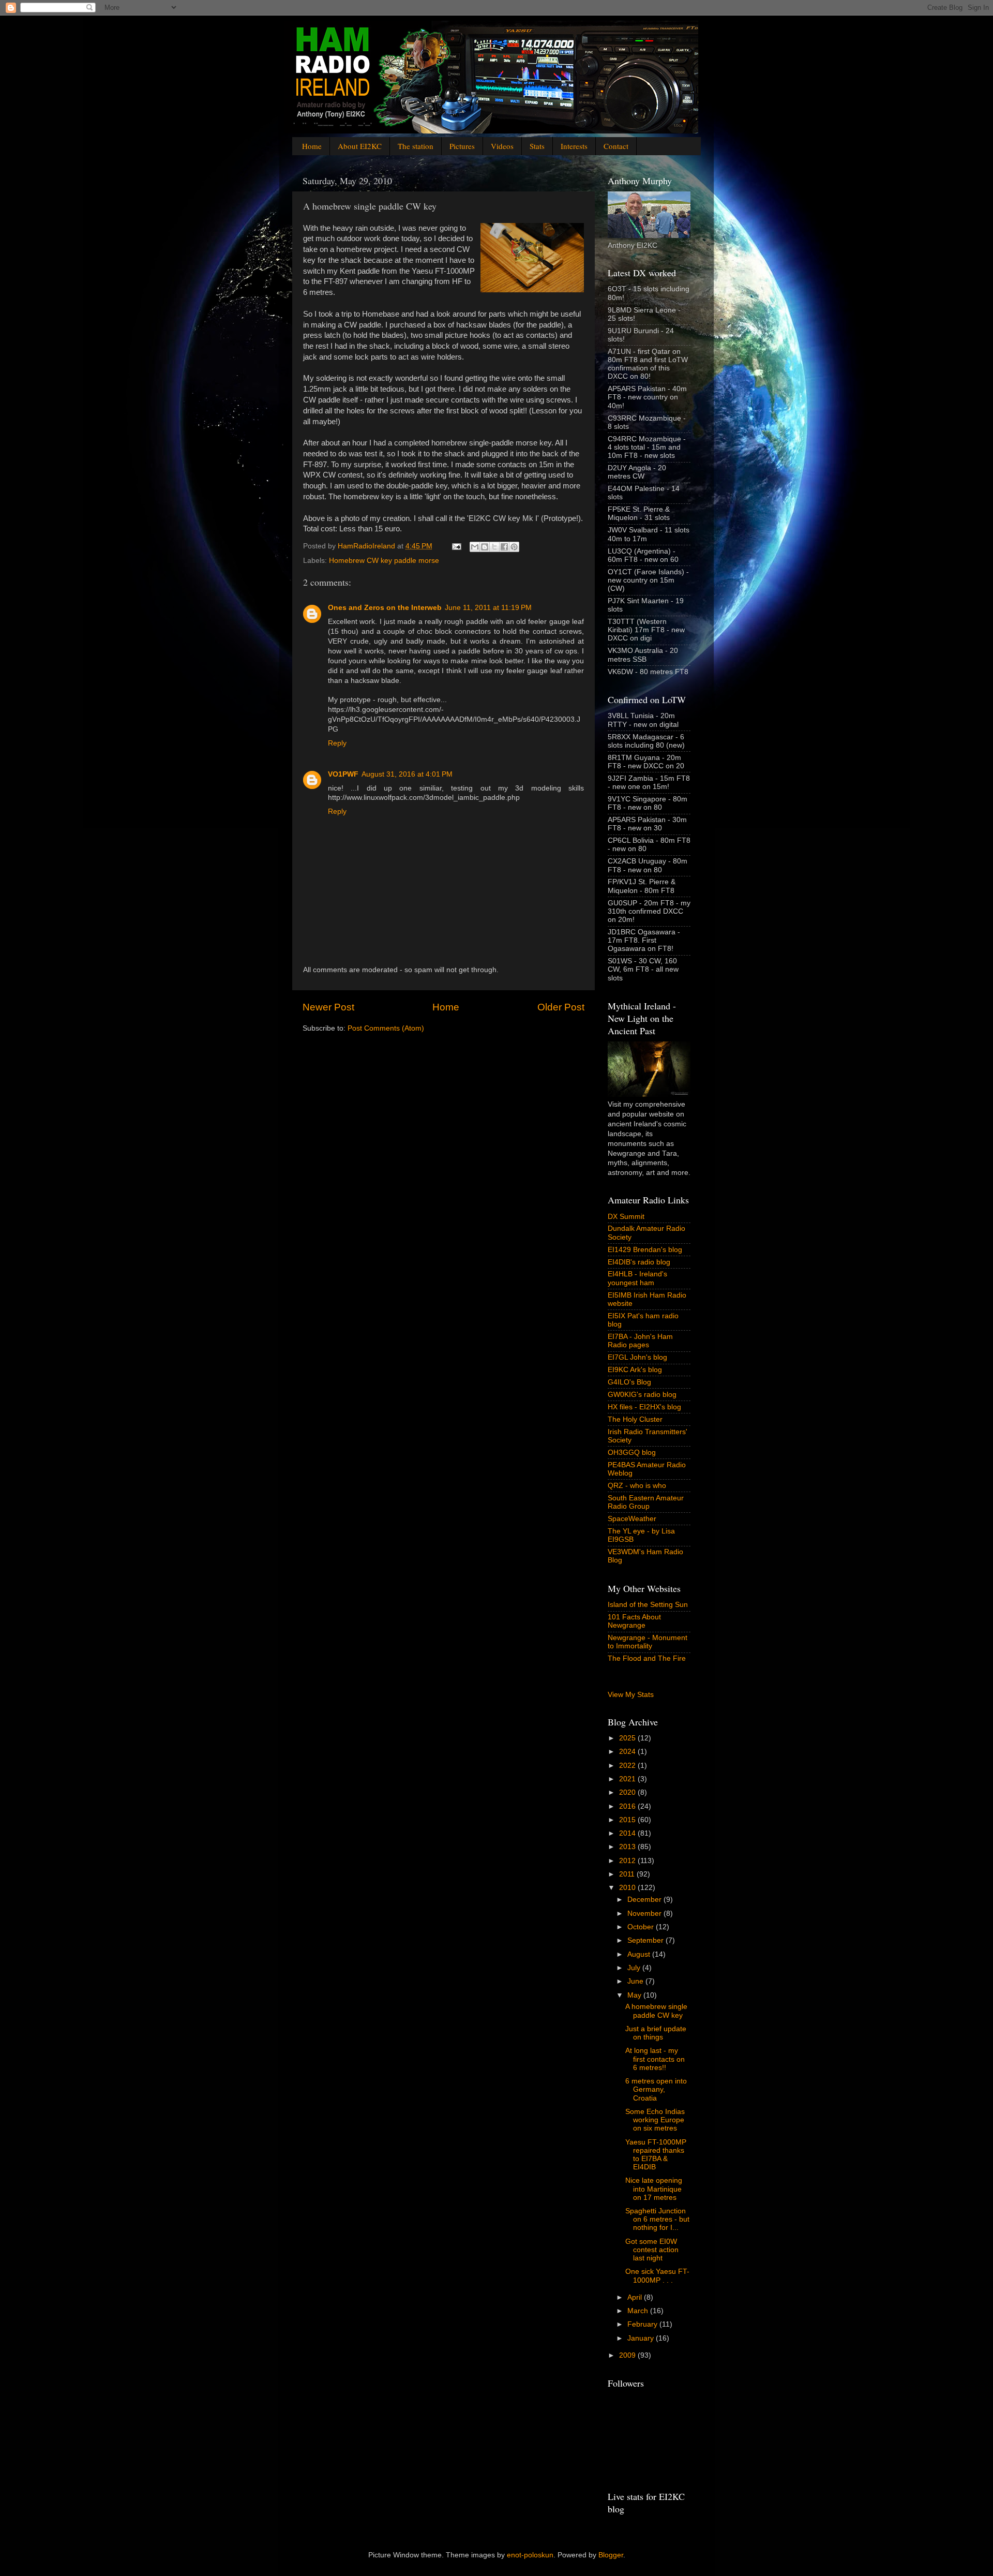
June (636, 1981)
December (645, 1900)
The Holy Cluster (635, 1419)
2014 (628, 1833)
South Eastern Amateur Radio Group (646, 1502)
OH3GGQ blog (632, 1453)
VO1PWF (343, 774)
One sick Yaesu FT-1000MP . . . (657, 2276)
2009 (628, 2355)
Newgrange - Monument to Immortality (648, 1642)
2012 (628, 1861)
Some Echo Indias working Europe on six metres (655, 2120)
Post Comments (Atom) (386, 1028)
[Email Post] (456, 546)
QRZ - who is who (637, 1486)
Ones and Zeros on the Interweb (385, 608)
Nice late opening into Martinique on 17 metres (654, 2189)
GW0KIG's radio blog (642, 1395)
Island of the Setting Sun (648, 1605)
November (645, 1914)
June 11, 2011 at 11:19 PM (488, 608)
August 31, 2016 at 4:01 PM (407, 774)
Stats (537, 146)
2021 (628, 1779)
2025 (628, 1738)
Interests (574, 146)
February (643, 2324)
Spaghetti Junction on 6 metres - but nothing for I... (657, 2219)
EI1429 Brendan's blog (645, 1250)
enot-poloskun (530, 2555)
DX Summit (626, 1217)
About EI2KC (360, 146)
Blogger (611, 2555)
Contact (616, 146)
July (635, 1968)
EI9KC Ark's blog (635, 1370)
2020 (628, 1792)
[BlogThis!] (485, 547)
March (639, 2311)
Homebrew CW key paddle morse (384, 561)
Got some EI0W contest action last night (652, 2250)
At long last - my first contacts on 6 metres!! (655, 2059)
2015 (628, 1820)
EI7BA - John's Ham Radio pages (640, 1341)
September (646, 1940)
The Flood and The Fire (647, 1658)
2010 (628, 1888)
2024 (628, 1752)
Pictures (462, 146)
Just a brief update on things (656, 2033)
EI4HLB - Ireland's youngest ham (637, 1278)
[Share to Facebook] (504, 547)
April (636, 2297)
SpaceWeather (632, 1519)
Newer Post (328, 1007)
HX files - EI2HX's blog (644, 1407)
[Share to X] (494, 547)
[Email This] (475, 547)
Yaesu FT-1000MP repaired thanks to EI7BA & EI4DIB (656, 2155)
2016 (628, 1806)
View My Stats (631, 1695)
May (635, 1995)
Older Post (561, 1007)
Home (312, 146)
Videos (502, 146)
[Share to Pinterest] (514, 547)
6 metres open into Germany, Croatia (656, 2089)
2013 (628, 1847)
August (640, 1954)
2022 (628, 1766)
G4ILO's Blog (629, 1382)
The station (416, 146)
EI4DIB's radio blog (639, 1262)
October (642, 1927)
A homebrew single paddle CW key (656, 2011)
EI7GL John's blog (637, 1357)
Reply (337, 743)
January (642, 2338)
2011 (628, 1874)
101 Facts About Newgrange (634, 1621)
